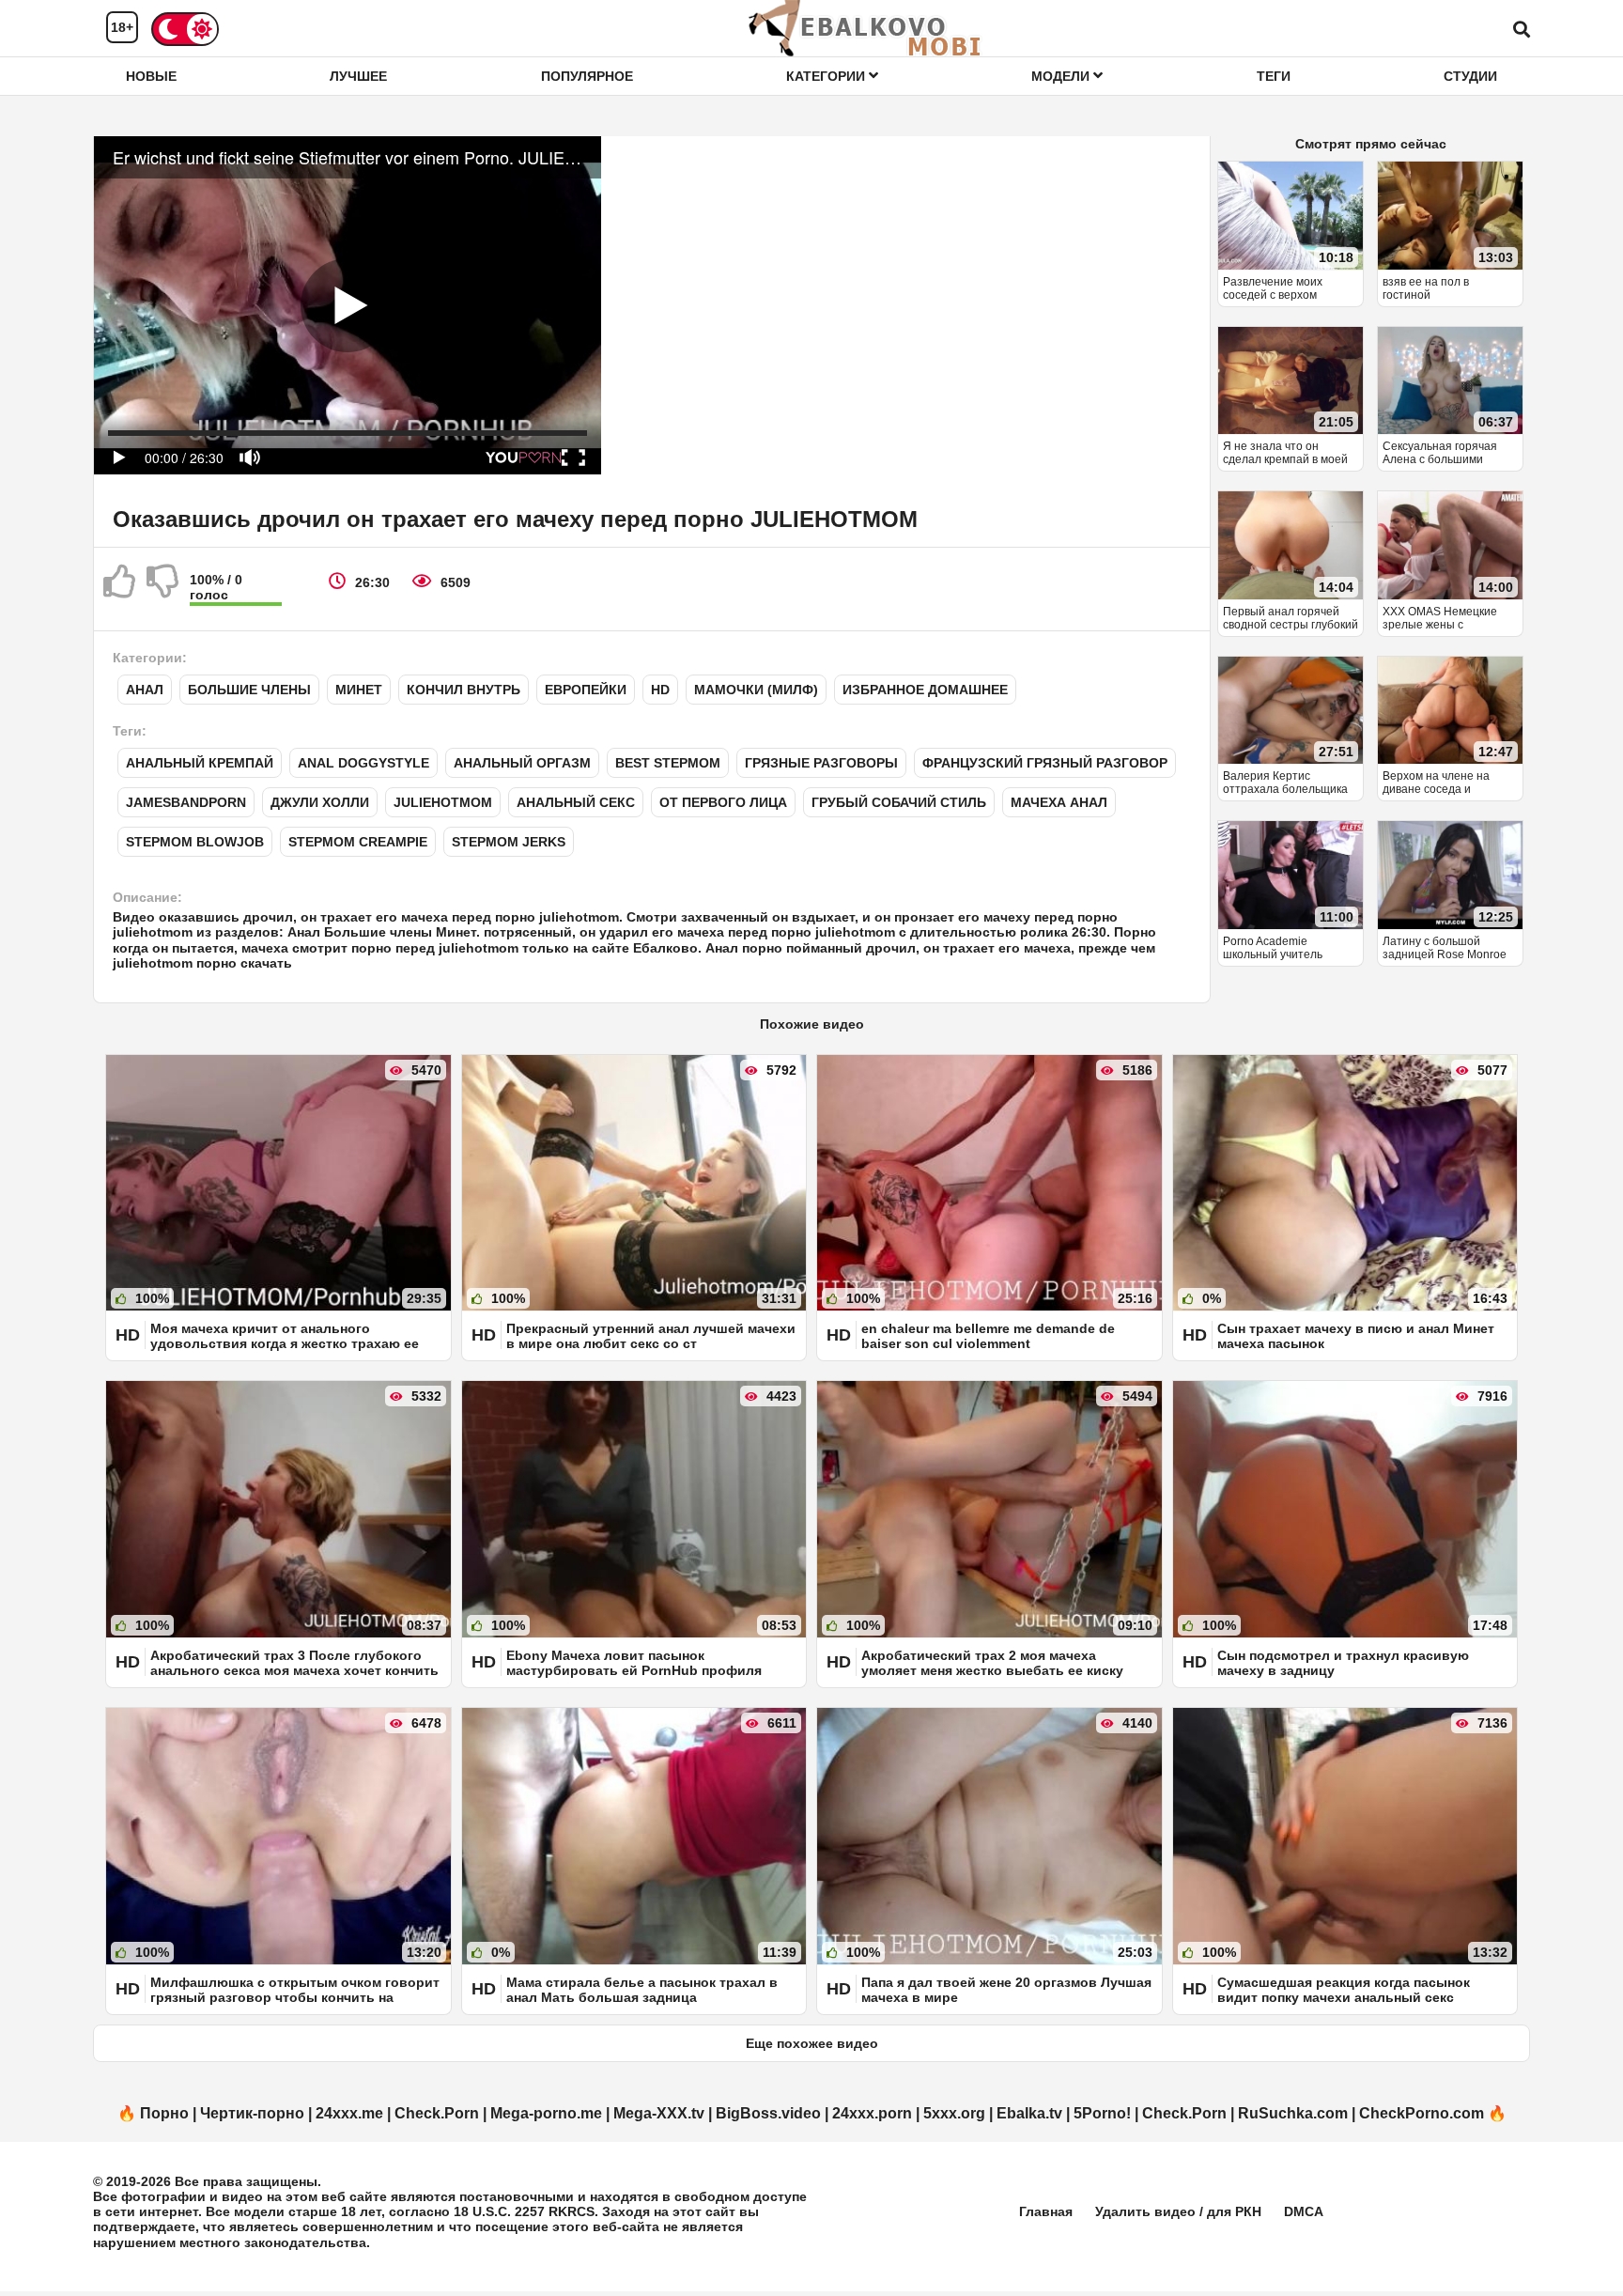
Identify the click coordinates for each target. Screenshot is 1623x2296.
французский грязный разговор (1045, 763)
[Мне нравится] (120, 589)
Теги (1274, 76)
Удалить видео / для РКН (1178, 2211)
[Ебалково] (866, 28)
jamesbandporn (186, 802)
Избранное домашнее (925, 690)
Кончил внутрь (464, 690)
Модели (1062, 76)
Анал (145, 690)
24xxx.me (349, 2113)
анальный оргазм (522, 763)
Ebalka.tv (1029, 2113)
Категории (827, 76)
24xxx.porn (872, 2113)
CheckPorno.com (1422, 2113)
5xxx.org (954, 2113)
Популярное (587, 76)
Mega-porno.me (546, 2113)
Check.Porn (437, 2113)
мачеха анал (1059, 802)
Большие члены (249, 690)
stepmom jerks (509, 842)
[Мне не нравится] (163, 589)
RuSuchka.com (1293, 2113)
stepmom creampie (358, 842)
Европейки (586, 690)
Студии (1470, 76)
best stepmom (668, 763)
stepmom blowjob (195, 842)
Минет (359, 690)
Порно (164, 2113)
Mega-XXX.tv (659, 2113)
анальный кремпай (200, 763)
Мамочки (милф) (756, 690)
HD (660, 690)
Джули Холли (320, 802)
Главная (1046, 2211)
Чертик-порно (252, 2113)
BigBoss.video (768, 2113)
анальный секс (576, 802)
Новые (151, 76)
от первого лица (723, 802)
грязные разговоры (821, 763)
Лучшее (358, 76)
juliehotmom (443, 802)
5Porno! (1102, 2113)
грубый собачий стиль (899, 802)
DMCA (1304, 2211)
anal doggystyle (363, 763)
